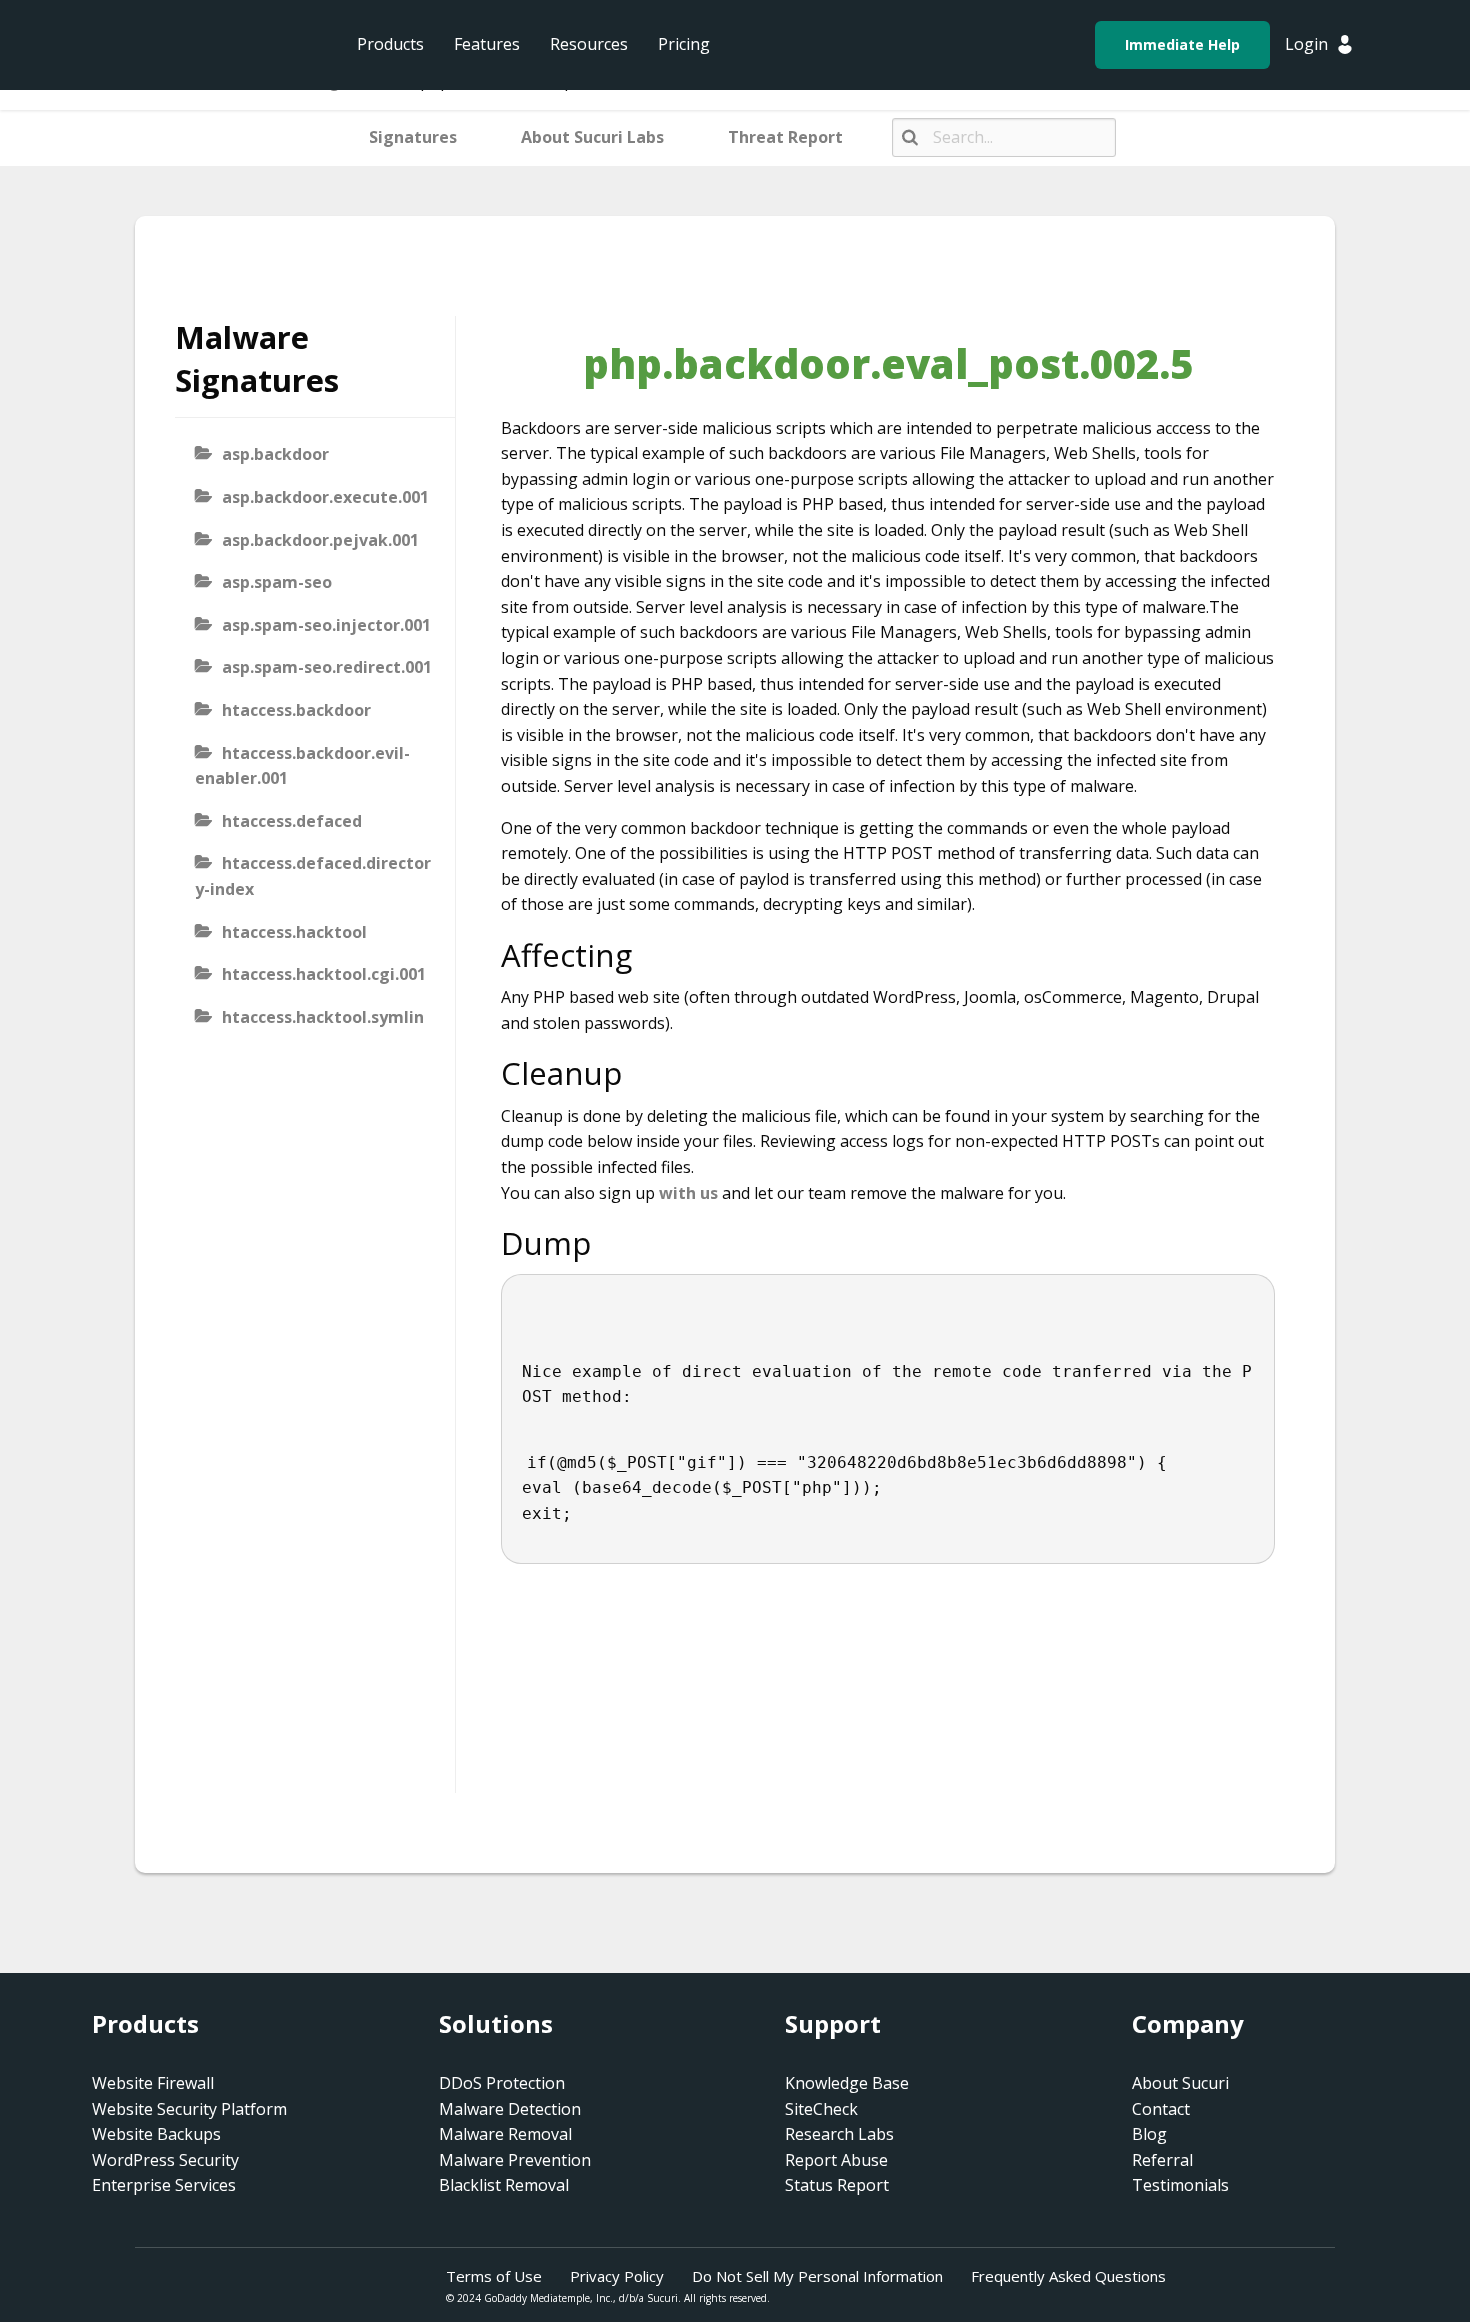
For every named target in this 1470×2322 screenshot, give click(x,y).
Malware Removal (505, 2134)
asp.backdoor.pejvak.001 (320, 540)
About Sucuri (1180, 2083)
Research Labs (839, 2134)
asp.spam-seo (277, 582)
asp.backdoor (275, 454)
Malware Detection (510, 2109)
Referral (1162, 2160)
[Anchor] (648, 955)
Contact (1161, 2109)
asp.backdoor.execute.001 (325, 497)
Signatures (413, 137)
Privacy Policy (617, 2276)
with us (688, 1193)
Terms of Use (494, 2276)
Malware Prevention (515, 2160)
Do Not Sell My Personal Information (817, 2276)
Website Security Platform (189, 2109)
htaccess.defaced (292, 821)
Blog (1149, 2134)
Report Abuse (836, 2160)
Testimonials (1180, 2185)
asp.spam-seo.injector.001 (326, 625)
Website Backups (156, 2134)
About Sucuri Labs (592, 137)
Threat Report (785, 137)
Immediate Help (1182, 44)
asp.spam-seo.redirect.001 (327, 667)
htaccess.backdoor (296, 710)
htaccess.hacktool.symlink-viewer (309, 1030)
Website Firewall (153, 2083)
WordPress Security (165, 2160)
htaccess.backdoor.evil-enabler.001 (302, 766)
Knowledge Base (847, 2083)
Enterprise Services (164, 2185)
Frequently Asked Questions (1068, 2276)
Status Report (837, 2185)
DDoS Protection (502, 2083)
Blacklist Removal (504, 2185)
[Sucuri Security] (190, 45)
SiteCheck (821, 2109)
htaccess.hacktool (294, 932)
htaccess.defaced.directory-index (313, 876)
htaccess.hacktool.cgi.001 (324, 974)
